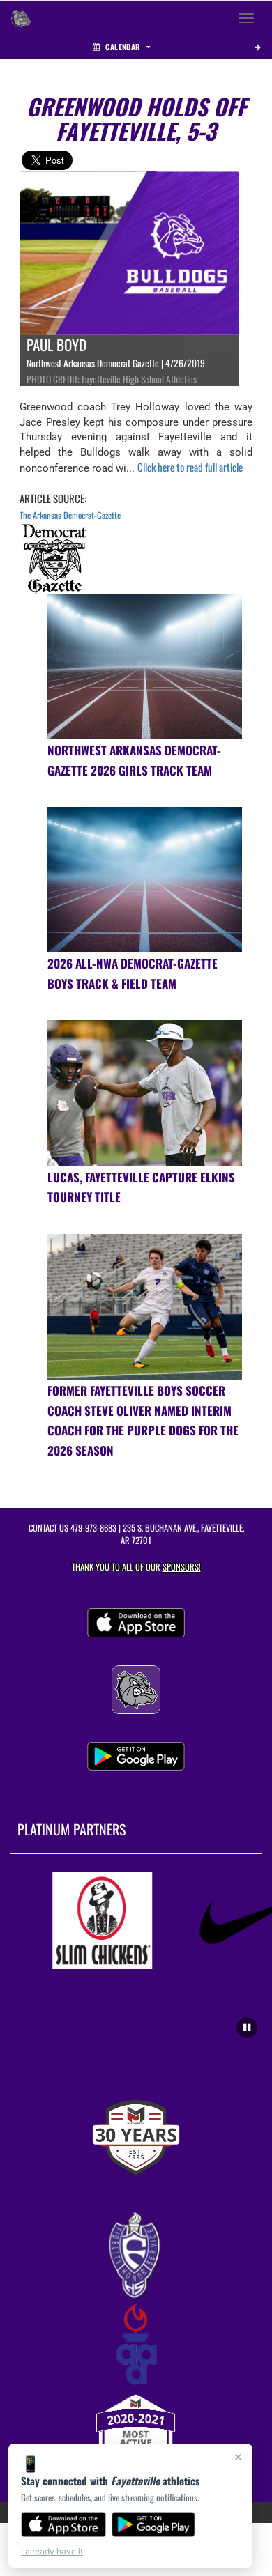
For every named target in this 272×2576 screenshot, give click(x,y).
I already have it (52, 2551)
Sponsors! (182, 1567)
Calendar (123, 47)
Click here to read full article (190, 467)
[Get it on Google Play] (154, 2524)
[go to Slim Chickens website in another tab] (92, 1920)
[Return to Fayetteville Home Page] (21, 18)
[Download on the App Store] (63, 2524)
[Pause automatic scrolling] (247, 2028)
